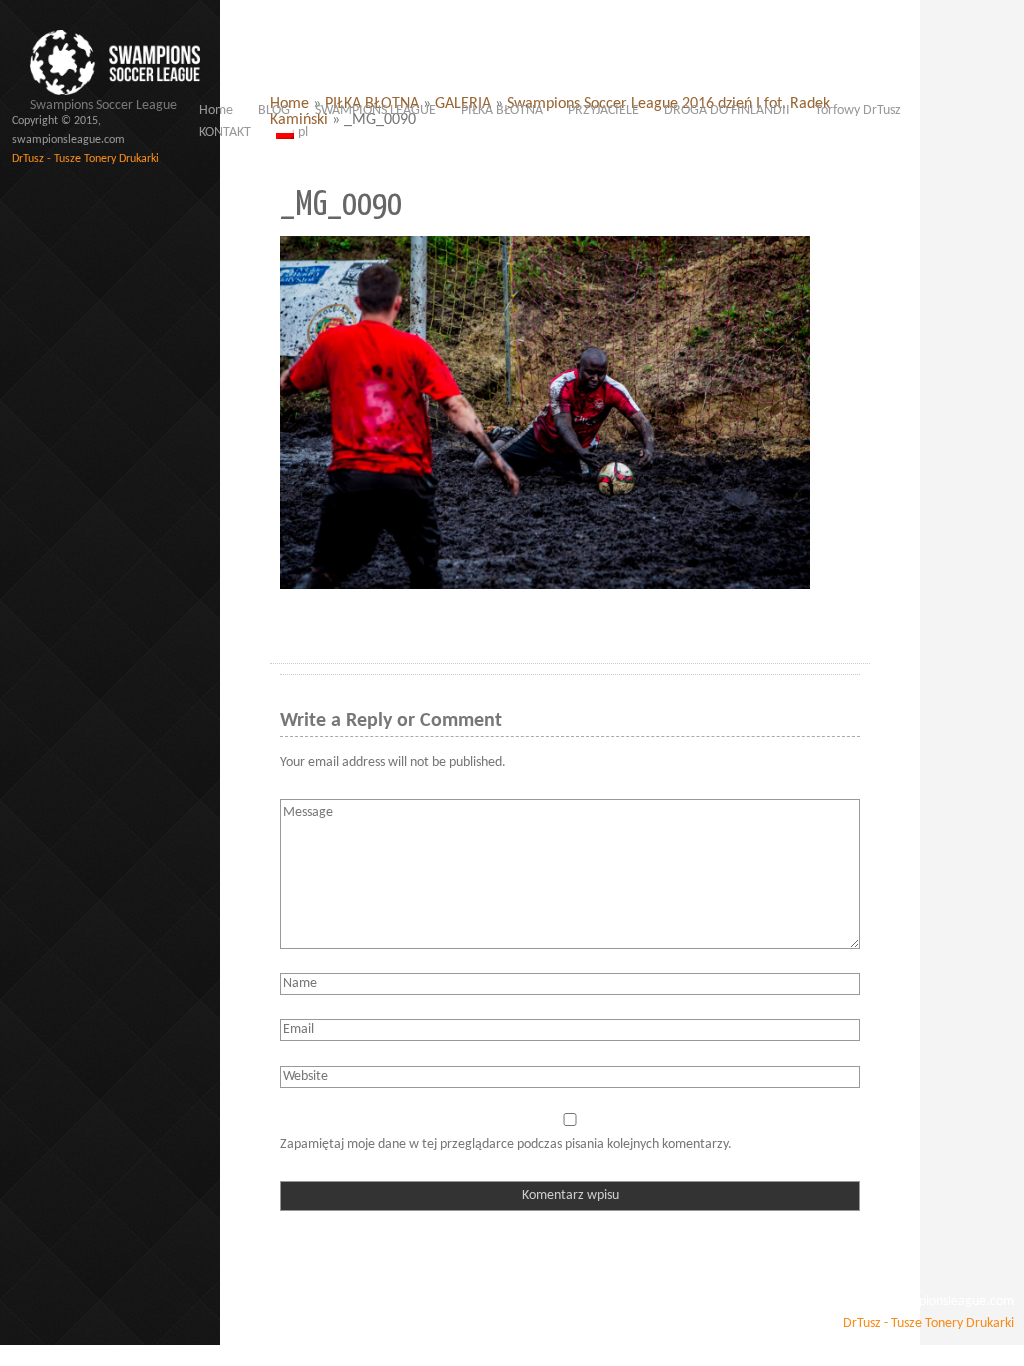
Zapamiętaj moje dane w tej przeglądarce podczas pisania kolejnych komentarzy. (506, 1144)
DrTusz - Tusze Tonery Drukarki (85, 159)
